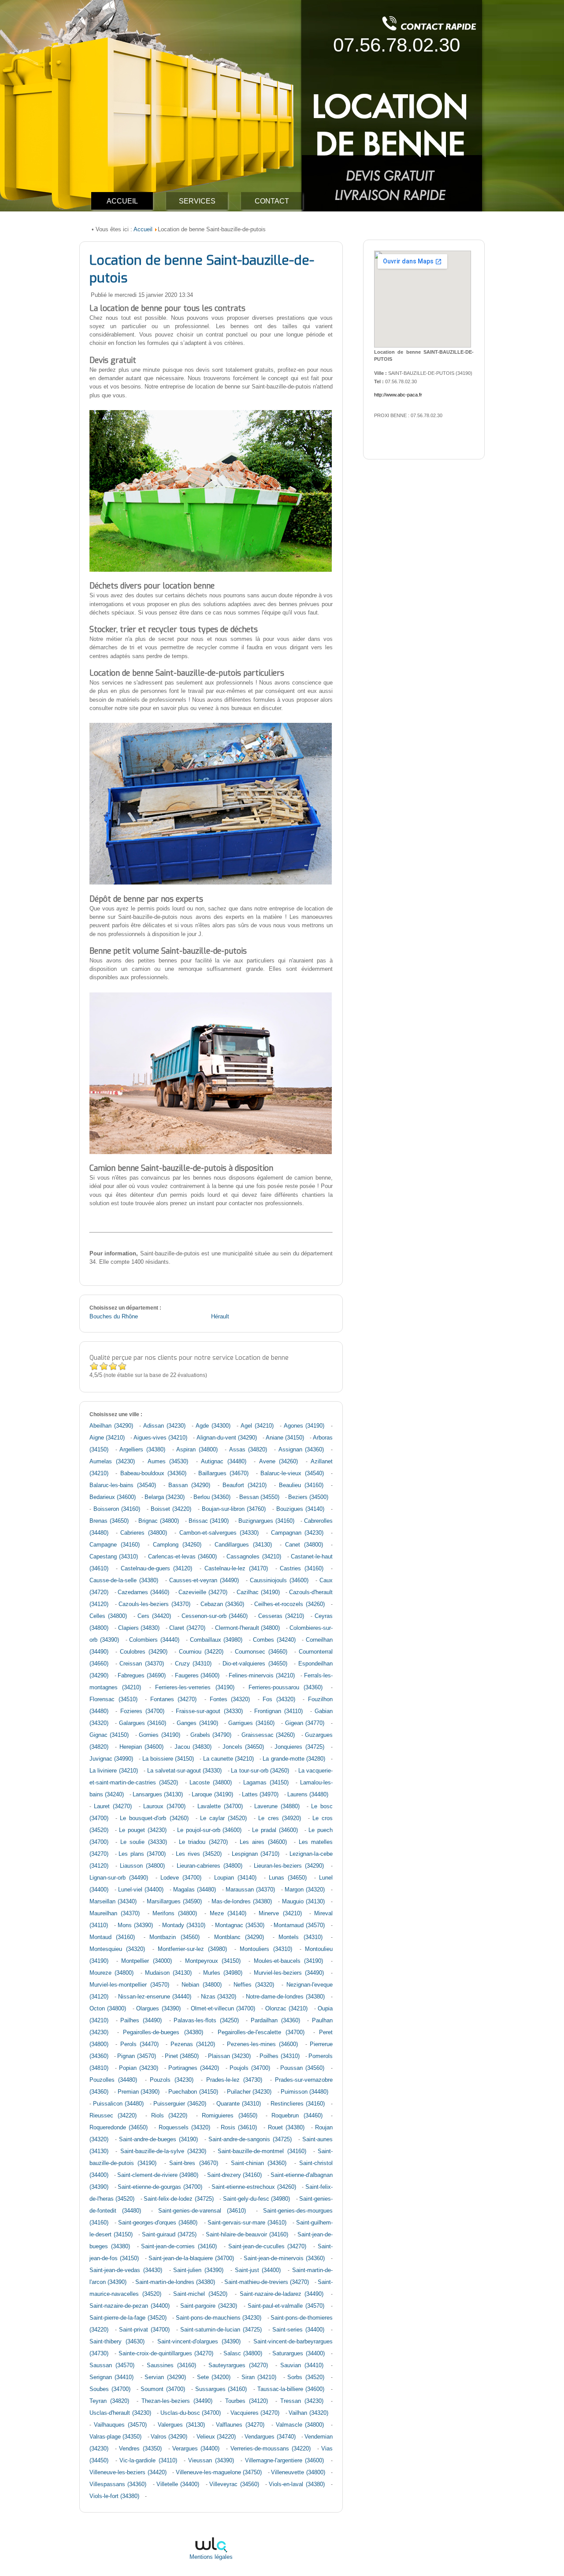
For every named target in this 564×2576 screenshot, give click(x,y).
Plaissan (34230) (229, 2056)
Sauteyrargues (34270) (238, 2365)
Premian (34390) (139, 2092)
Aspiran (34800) (197, 1450)
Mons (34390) (135, 1925)
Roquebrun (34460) (297, 2116)
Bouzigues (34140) (301, 1509)
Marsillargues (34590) (174, 1902)
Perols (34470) (139, 2044)
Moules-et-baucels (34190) (289, 1961)
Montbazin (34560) (174, 1937)
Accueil (143, 229)
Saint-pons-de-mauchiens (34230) (219, 2318)
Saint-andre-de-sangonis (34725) (250, 2139)
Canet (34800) (304, 1545)
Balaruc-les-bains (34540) (123, 1485)
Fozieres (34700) (142, 1711)
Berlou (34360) (212, 1497)
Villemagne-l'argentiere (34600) (285, 2461)
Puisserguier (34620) (180, 2104)
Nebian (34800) (202, 1985)
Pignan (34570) (136, 2056)
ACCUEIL (122, 201)
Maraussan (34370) (250, 1890)
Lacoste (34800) (211, 1783)
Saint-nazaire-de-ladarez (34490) (282, 2294)
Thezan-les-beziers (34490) (177, 2401)
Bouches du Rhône (114, 1317)
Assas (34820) (248, 1450)
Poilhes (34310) (279, 2056)
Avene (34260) (279, 1462)
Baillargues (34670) (223, 1473)
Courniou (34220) (201, 1652)
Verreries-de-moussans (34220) (271, 2449)
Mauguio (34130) (303, 1902)
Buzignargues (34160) (266, 1521)
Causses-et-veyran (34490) (204, 1580)
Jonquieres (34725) (299, 1747)
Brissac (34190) (209, 1521)
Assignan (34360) (301, 1450)
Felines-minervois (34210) (262, 1676)
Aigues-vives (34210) (160, 1438)
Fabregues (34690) (142, 1676)
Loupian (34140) (235, 1878)
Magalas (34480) (195, 1890)
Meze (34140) (228, 1913)
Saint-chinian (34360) (259, 2163)
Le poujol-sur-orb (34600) (210, 1830)
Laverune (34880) (277, 1806)
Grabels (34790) (211, 1735)
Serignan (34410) (111, 2377)
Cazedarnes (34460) (143, 1592)
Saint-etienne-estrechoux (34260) (254, 2187)
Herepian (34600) (141, 1747)
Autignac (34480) (224, 1462)
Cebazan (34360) (223, 1604)
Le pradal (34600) (275, 1830)
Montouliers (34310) (266, 1949)
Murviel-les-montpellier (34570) (129, 1985)
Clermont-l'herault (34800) (248, 1628)
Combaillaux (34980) (216, 1640)
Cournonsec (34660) (261, 1652)
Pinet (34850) (182, 2056)
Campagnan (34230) (297, 1533)
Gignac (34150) (109, 1735)
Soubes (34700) (110, 2389)
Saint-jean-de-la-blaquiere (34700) (191, 2258)
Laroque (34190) (212, 1795)
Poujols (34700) (250, 2068)
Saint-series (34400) (298, 2330)
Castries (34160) (302, 1569)
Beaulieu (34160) (301, 1485)
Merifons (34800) (175, 1913)
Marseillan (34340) (113, 1902)
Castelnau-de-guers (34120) (157, 1569)
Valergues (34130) (181, 2425)
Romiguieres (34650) (229, 2116)
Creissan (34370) (142, 1664)
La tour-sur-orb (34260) (260, 1771)
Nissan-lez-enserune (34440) (155, 1997)
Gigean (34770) (305, 1723)
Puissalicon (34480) (118, 2104)
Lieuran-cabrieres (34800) (210, 1866)
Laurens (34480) (308, 1795)
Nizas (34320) (219, 1997)
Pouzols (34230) (171, 2080)
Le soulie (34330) (144, 1842)
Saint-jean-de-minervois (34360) (284, 2258)
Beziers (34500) (308, 1497)
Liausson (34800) (142, 1866)
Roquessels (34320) (184, 2128)
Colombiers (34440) (154, 1640)
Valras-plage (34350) (115, 2437)
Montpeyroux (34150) (213, 1961)
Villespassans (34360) (118, 2484)
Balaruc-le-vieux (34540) (292, 1473)
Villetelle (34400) (178, 2484)
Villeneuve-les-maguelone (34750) (219, 2472)
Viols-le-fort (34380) (114, 2496)
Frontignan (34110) (278, 1711)
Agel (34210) (257, 1426)
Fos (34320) (279, 1699)
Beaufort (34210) (245, 1485)
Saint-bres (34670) (193, 2163)
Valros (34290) (169, 2437)
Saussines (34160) (171, 2365)
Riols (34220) (169, 2116)
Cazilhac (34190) (258, 1592)
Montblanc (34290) (239, 1937)
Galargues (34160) (143, 1723)
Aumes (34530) (168, 1462)
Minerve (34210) (280, 1913)
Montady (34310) (184, 1925)
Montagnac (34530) (240, 1925)
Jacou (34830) (193, 1747)
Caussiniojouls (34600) (279, 1580)
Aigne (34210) (107, 1438)
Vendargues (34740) (270, 2437)
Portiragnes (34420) (194, 2068)
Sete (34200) (214, 2377)
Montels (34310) (300, 1937)
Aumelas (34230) (112, 1462)
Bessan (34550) (259, 1497)
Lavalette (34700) (220, 1806)
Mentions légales (211, 2557)
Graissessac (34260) (268, 1735)
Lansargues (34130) (158, 1795)
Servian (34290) (165, 2377)
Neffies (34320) (254, 1985)
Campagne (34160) (115, 1545)
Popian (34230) (139, 2068)
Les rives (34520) (199, 1854)
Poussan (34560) (302, 2068)
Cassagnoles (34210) (254, 1557)
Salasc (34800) (243, 2354)
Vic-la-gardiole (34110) (148, 2461)
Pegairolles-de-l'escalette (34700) (261, 2032)
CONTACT (272, 201)
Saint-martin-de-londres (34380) (175, 2282)
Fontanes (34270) (174, 1699)
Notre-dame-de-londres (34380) (285, 1997)
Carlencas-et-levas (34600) (182, 1557)
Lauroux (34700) (164, 1806)
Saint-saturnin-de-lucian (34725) (221, 2330)
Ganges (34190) (197, 1723)
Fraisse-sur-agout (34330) (209, 1711)
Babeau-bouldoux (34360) (153, 1473)
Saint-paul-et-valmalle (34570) (286, 2306)
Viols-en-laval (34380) (297, 2484)
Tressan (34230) (302, 2401)
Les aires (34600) (263, 1842)
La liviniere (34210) (114, 1771)
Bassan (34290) (189, 1485)
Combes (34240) (274, 1640)
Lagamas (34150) (266, 1783)
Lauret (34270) (113, 1806)
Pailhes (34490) (141, 2021)
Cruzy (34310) (193, 1664)
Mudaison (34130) (168, 1973)
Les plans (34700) (142, 1854)
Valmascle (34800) (300, 2425)
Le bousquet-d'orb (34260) (154, 1818)
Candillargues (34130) (243, 1545)
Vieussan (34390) (211, 2461)
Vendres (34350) (140, 2449)
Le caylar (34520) (223, 1818)
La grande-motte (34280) (294, 1759)
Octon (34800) (108, 2009)
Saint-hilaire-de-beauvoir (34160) (247, 2235)
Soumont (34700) (163, 2389)
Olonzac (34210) (286, 2009)
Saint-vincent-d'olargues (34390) (199, 2342)
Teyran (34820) (109, 2401)
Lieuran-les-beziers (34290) (289, 1866)
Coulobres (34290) (144, 1652)
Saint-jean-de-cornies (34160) (179, 2247)
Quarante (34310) (239, 2104)
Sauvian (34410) (302, 2365)
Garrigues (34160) (251, 1723)
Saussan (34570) (112, 2365)
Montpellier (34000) (147, 1961)
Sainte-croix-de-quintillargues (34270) (166, 2354)
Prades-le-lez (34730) (234, 2080)
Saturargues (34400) (298, 2354)
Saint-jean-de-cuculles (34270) (267, 2247)
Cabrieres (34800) (144, 1533)
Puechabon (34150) (193, 2092)
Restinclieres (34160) (298, 2104)
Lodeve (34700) (181, 1878)
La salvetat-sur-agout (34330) (185, 1771)
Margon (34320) (305, 1890)
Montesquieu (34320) (117, 1949)
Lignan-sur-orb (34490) (119, 1878)
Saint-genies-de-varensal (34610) (202, 2211)
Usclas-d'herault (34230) (120, 2413)
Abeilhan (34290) (111, 1426)
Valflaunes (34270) (240, 2425)
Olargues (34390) (158, 2009)
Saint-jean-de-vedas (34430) (126, 2270)
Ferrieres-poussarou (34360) (286, 1688)
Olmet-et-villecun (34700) (223, 2009)
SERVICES (197, 201)
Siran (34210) (259, 2377)
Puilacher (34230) (249, 2092)
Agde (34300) (213, 1426)
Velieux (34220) (216, 2437)
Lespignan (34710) (256, 1854)
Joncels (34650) (243, 1747)
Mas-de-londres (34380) (242, 1902)
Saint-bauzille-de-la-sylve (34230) (163, 2151)
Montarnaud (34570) (299, 1925)
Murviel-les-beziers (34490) (289, 1973)
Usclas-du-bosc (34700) (191, 2413)
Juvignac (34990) (111, 1759)
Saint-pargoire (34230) (209, 2306)
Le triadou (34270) (203, 1842)
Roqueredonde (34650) (119, 2128)
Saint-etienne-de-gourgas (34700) (160, 2187)
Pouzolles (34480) (113, 2080)
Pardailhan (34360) (275, 2021)
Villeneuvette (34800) (298, 2472)
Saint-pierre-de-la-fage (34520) (128, 2318)
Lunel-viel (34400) (141, 1890)
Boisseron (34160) (117, 1509)
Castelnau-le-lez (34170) (236, 1569)
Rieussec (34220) (113, 2116)
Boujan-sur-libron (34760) (234, 1509)
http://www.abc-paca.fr (398, 395)
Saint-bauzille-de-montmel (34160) (262, 2151)
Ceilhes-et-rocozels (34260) (289, 1604)
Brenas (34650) (109, 1521)
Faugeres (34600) (197, 1676)
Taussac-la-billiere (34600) (291, 2389)
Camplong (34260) (177, 1545)
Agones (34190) (304, 1426)
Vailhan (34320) (308, 2413)
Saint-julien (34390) (198, 2270)
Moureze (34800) (111, 1973)
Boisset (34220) (171, 1509)
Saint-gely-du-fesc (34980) (256, 2199)
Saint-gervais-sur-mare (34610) (247, 2223)
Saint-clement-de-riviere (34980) (158, 2175)
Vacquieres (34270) (255, 2413)
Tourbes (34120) (247, 2401)
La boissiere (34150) (168, 1759)
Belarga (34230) (165, 1497)
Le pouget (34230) (143, 1830)
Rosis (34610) (239, 2128)
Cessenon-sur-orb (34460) (215, 1616)
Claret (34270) (187, 1628)
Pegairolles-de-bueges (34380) (163, 2032)
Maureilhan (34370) (115, 1913)
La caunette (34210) (228, 1759)
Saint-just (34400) (258, 2270)
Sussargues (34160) (221, 2389)
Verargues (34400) (196, 2449)
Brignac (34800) (159, 1521)
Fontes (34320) (230, 1699)
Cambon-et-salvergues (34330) (219, 1533)
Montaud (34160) (112, 1937)
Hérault (220, 1317)
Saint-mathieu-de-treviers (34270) (267, 2282)
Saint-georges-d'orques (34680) (158, 2223)
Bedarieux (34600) (113, 1497)
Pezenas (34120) (193, 2044)
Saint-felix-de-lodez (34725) (178, 2199)
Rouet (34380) (286, 2128)
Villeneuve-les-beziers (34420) (128, 2472)
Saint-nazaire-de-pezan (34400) (130, 2306)
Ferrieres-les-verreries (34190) (195, 1688)
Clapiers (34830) (139, 1628)
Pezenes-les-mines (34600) (262, 2044)
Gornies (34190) (159, 1735)
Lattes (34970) (260, 1795)
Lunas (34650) (288, 1878)
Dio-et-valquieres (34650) (255, 1664)
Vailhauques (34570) (120, 2425)
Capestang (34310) (114, 1557)
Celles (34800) (108, 1616)
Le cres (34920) (279, 1818)
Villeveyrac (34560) (234, 2484)
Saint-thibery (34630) (117, 2342)
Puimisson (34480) (304, 2092)
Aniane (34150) (285, 1438)
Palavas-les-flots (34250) (206, 2021)
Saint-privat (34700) (144, 2330)
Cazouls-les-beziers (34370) (154, 1604)
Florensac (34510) (113, 1699)
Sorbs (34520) (306, 2377)
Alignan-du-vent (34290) (227, 1438)
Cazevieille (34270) (203, 1592)
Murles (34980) (223, 1973)
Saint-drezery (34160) (234, 2175)
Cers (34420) (154, 1616)
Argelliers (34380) (142, 1450)
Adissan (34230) (164, 1426)
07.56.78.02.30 (397, 45)
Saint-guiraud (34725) (169, 2235)
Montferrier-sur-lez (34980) (192, 1949)
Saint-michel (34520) (200, 2294)
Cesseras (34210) (281, 1616)
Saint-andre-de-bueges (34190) (158, 2139)
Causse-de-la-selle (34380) (124, 1580)
